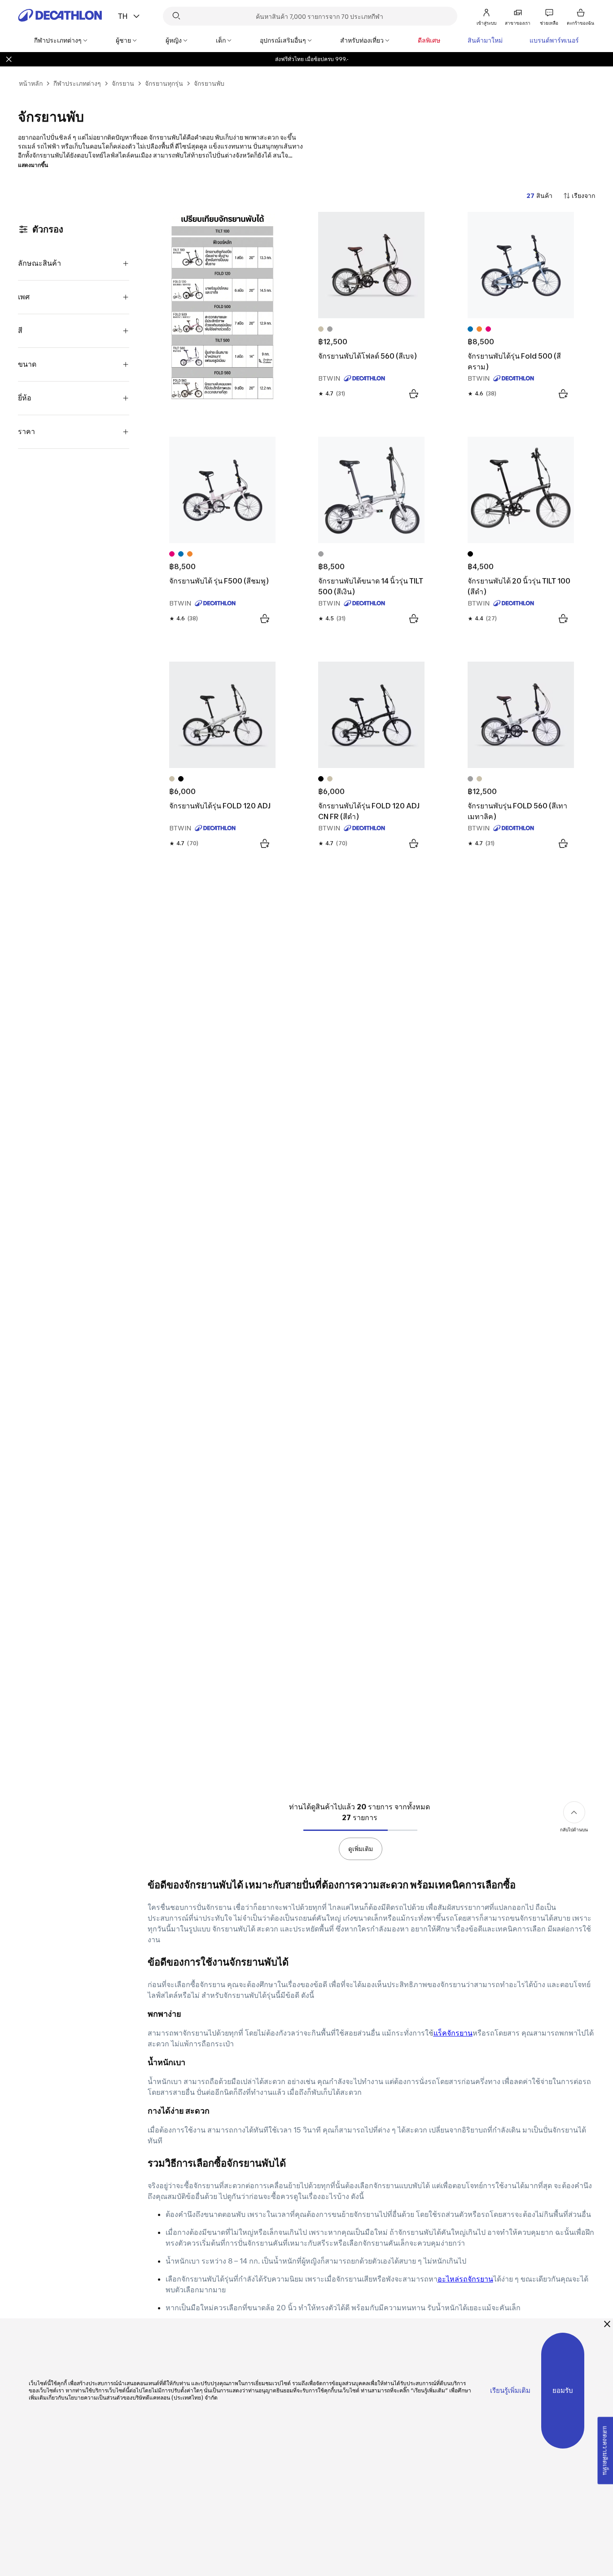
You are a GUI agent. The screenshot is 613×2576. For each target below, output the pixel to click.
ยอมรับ (563, 2390)
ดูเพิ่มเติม (361, 1849)
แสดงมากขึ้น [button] (33, 165)
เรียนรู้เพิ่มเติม (510, 2390)
